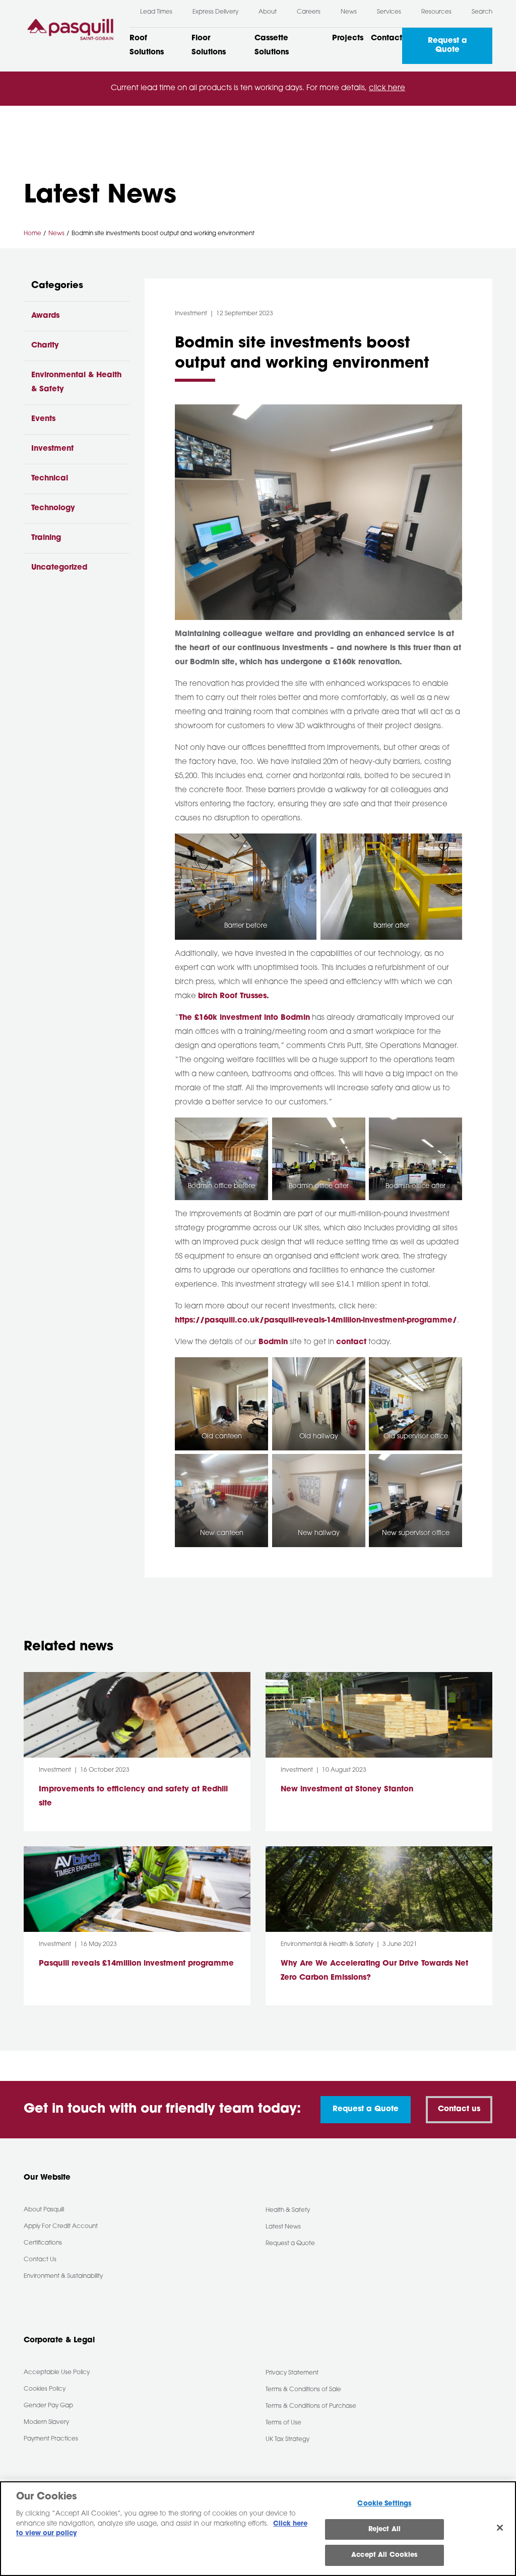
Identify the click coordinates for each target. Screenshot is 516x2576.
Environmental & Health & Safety (76, 382)
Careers (309, 12)
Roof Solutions (147, 46)
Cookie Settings (384, 2504)
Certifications (43, 2243)
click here (387, 88)
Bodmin (273, 1342)
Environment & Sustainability (63, 2276)
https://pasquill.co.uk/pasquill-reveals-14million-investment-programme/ (316, 1321)
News (349, 12)
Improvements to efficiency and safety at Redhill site (133, 1797)
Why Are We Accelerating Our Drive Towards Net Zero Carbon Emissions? (374, 1971)
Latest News (283, 2227)
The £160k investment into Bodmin (244, 1018)
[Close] (500, 2528)
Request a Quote (447, 46)
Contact (386, 39)
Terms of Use (283, 2423)
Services (389, 12)
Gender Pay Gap (48, 2406)
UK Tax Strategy (287, 2440)
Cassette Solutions (272, 46)
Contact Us (40, 2260)
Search (482, 12)
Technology (53, 508)
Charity (45, 346)
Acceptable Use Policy (57, 2373)
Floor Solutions (209, 46)
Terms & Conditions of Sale (303, 2390)
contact (351, 1342)
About (268, 12)
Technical (50, 479)
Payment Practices (51, 2439)
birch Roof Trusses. (234, 996)
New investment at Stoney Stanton (348, 1790)
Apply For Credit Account (61, 2226)
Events (43, 419)
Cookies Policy (45, 2389)
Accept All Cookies (384, 2555)
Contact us (459, 2109)
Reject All (384, 2529)
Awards (45, 316)
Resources (436, 12)
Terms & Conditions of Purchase (311, 2406)
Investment (52, 449)
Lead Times (156, 12)
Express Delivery (215, 12)
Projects (348, 39)
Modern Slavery (46, 2422)
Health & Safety (288, 2210)
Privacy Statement (292, 2373)
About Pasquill (44, 2210)
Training (46, 538)
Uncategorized (59, 568)
